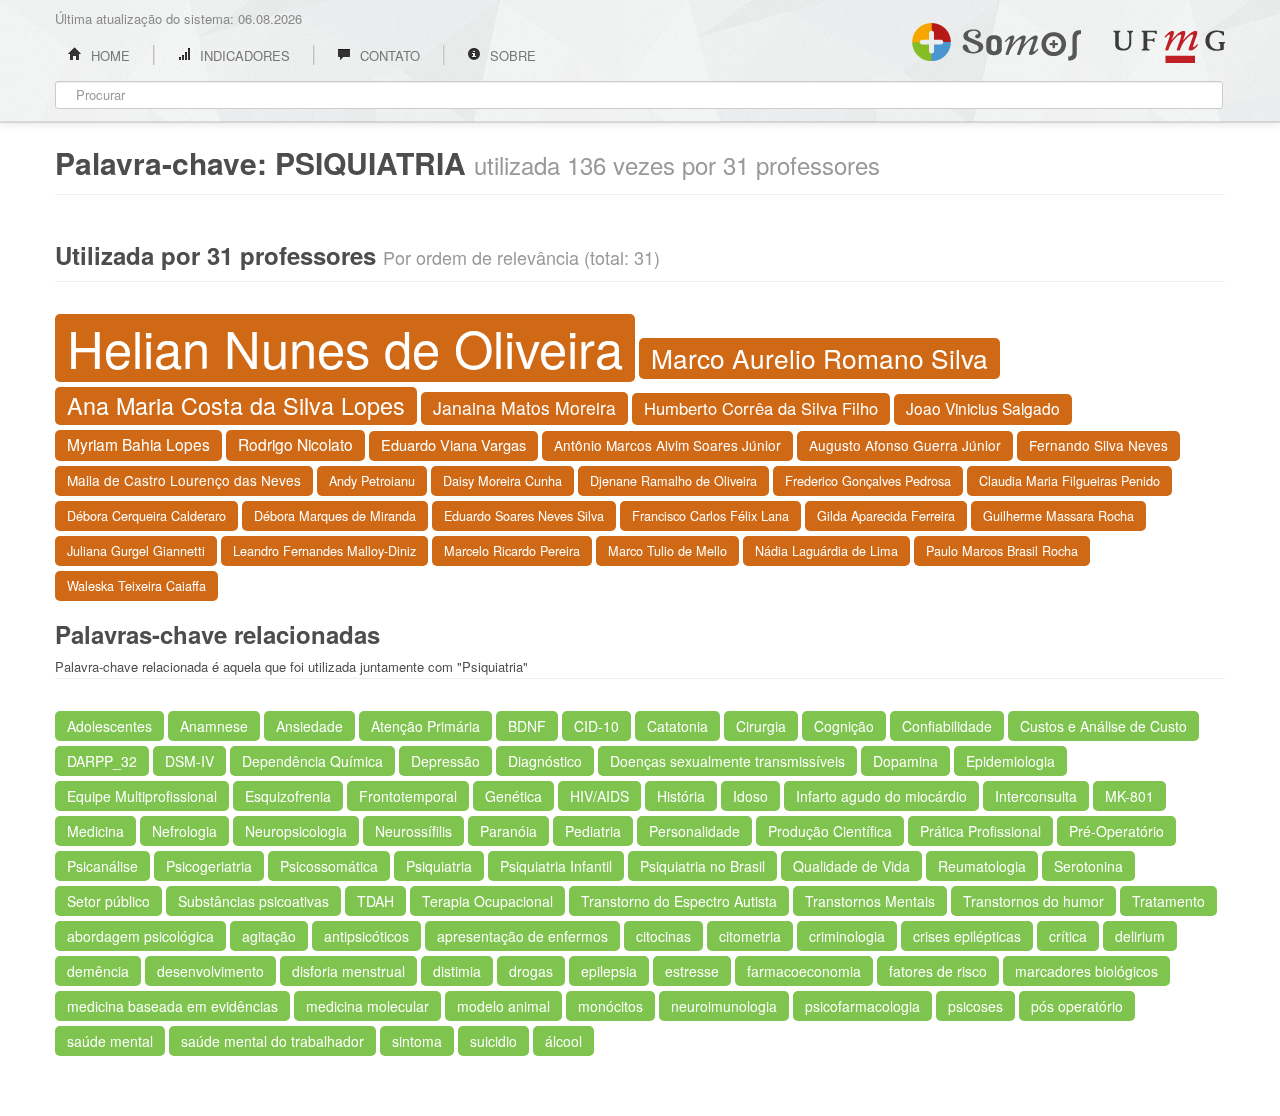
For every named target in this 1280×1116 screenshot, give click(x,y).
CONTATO (388, 55)
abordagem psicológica (140, 936)
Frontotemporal (408, 796)
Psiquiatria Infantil (556, 866)
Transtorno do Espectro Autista (679, 901)
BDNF (527, 726)
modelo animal (503, 1006)
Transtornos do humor (1033, 901)
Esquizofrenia (288, 796)
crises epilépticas (967, 936)
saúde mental (110, 1041)
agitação (269, 936)
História (681, 796)
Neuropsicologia (296, 831)
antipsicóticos (366, 936)
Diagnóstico (545, 761)
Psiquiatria (439, 866)
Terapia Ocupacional (487, 901)
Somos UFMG (996, 38)
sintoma (417, 1041)
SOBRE (511, 55)
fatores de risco (938, 971)
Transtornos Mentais (870, 901)
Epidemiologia (1010, 761)
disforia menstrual (348, 971)
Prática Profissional (980, 831)
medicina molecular (367, 1006)
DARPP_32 (102, 761)
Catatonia (677, 726)
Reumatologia (982, 866)
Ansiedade (309, 726)
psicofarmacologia (862, 1006)
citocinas (663, 936)
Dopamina (905, 761)
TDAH (375, 901)
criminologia (847, 936)
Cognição (844, 726)
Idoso (750, 796)
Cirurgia (761, 726)
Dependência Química (312, 761)
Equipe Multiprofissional (142, 796)
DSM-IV (189, 761)
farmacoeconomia (804, 971)
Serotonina (1088, 866)
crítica (1068, 936)
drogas (531, 971)
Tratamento (1168, 901)
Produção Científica (830, 831)
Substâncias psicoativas (253, 901)
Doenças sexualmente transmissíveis (727, 761)
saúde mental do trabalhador (272, 1041)
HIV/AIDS (599, 796)
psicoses (975, 1006)
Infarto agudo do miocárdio (881, 796)
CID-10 (596, 726)
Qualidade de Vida (851, 866)
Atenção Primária (425, 726)
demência (98, 971)
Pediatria (593, 831)
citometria (750, 936)
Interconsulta (1036, 796)
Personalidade (694, 831)
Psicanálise (102, 866)
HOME (108, 55)
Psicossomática (329, 866)
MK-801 (1129, 796)
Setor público (108, 901)
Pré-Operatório (1116, 831)
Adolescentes (109, 726)
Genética (513, 796)
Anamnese (214, 726)
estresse (692, 971)
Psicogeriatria (209, 866)
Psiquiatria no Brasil (702, 866)
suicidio (493, 1041)
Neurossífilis (413, 831)
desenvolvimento (210, 971)
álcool (563, 1041)
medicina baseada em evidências (172, 1006)
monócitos (610, 1006)
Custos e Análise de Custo (1103, 726)
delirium (1140, 936)
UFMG (1169, 46)
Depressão (445, 761)
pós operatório (1077, 1006)
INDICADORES (243, 55)
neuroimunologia (724, 1006)
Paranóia (508, 831)
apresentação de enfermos (522, 936)
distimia (457, 971)
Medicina (95, 831)
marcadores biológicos (1086, 971)
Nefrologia (184, 831)
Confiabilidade (947, 726)
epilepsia (609, 971)
